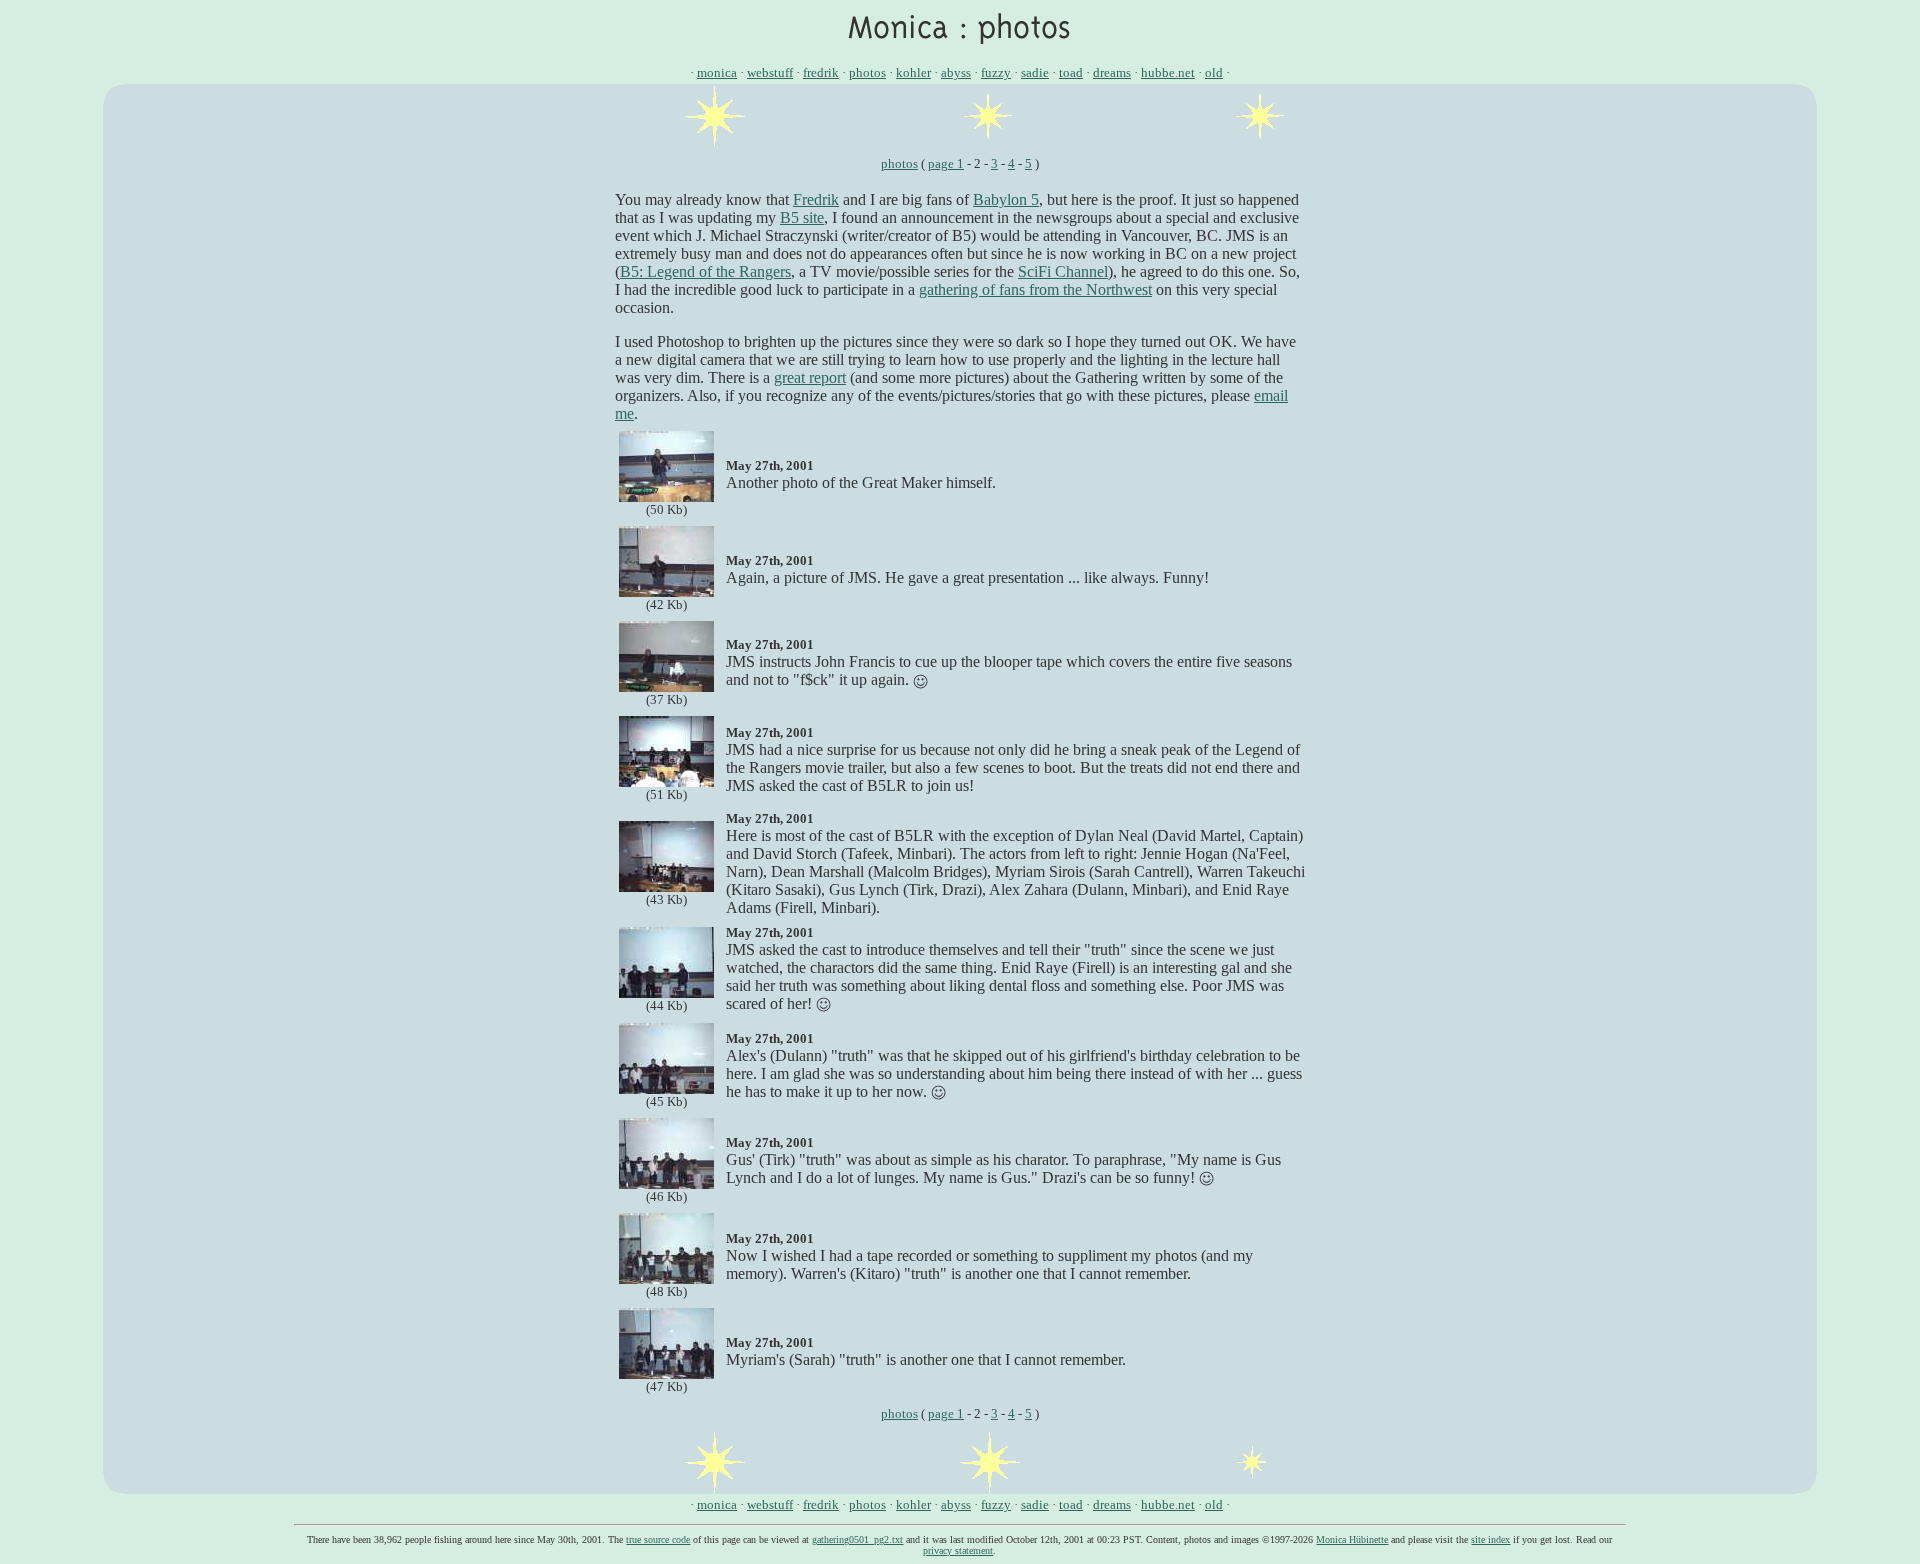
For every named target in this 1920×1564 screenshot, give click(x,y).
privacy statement (958, 1550)
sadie (1035, 72)
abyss (956, 72)
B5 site (802, 217)
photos (867, 72)
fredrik (821, 72)
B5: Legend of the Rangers (705, 271)
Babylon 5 (1006, 199)
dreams (1112, 72)
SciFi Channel (1063, 271)
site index (1490, 1539)
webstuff (770, 72)
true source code (658, 1539)
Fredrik (816, 199)
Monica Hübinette (1352, 1539)
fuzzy (996, 72)
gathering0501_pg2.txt (857, 1539)
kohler (913, 72)
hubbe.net (1168, 72)
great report (810, 377)
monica (717, 72)
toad (1071, 72)
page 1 (946, 163)
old (1214, 72)
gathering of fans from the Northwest (1035, 289)
